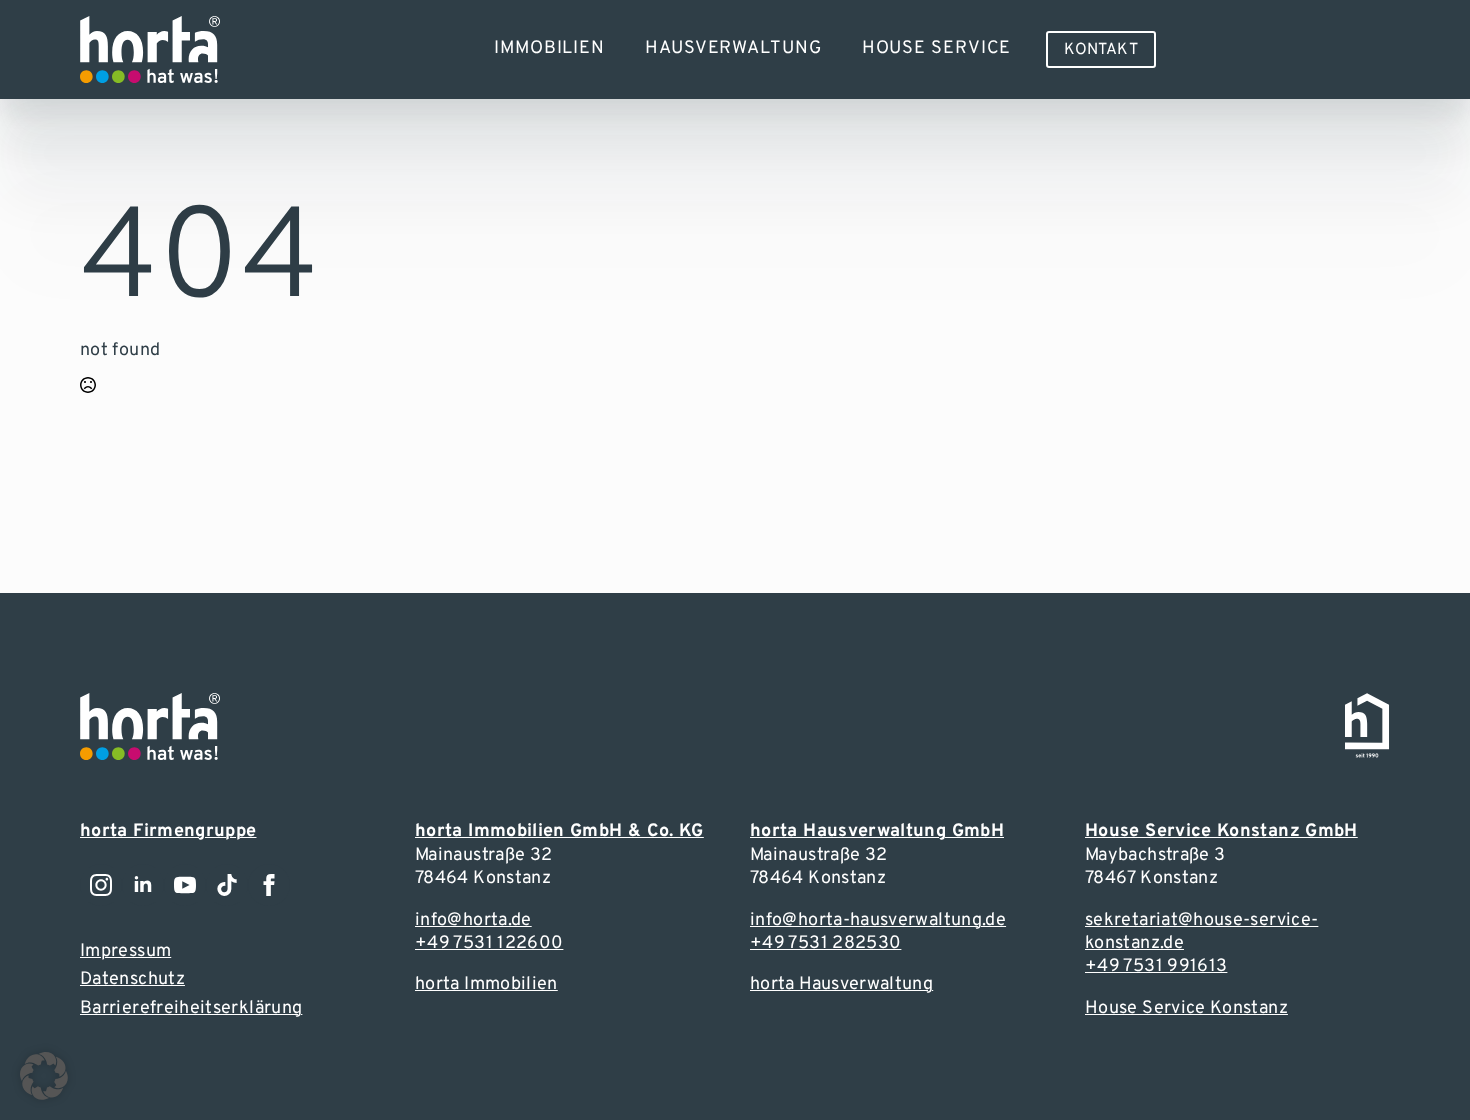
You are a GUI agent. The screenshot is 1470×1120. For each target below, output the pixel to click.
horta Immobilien (486, 984)
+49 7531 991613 (1156, 966)
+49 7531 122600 (489, 943)
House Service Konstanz (1186, 1008)
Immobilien (549, 48)
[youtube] (185, 885)
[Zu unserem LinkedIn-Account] (143, 885)
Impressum (125, 951)
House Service (937, 48)
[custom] (227, 885)
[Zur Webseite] (150, 49)
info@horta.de (473, 920)
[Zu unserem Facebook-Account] (269, 885)
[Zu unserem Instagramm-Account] (101, 885)
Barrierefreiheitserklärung (191, 1008)
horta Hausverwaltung (841, 984)
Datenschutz (132, 979)
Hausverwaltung (733, 48)
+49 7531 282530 (825, 943)
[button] (44, 1076)
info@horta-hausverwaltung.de (878, 920)
